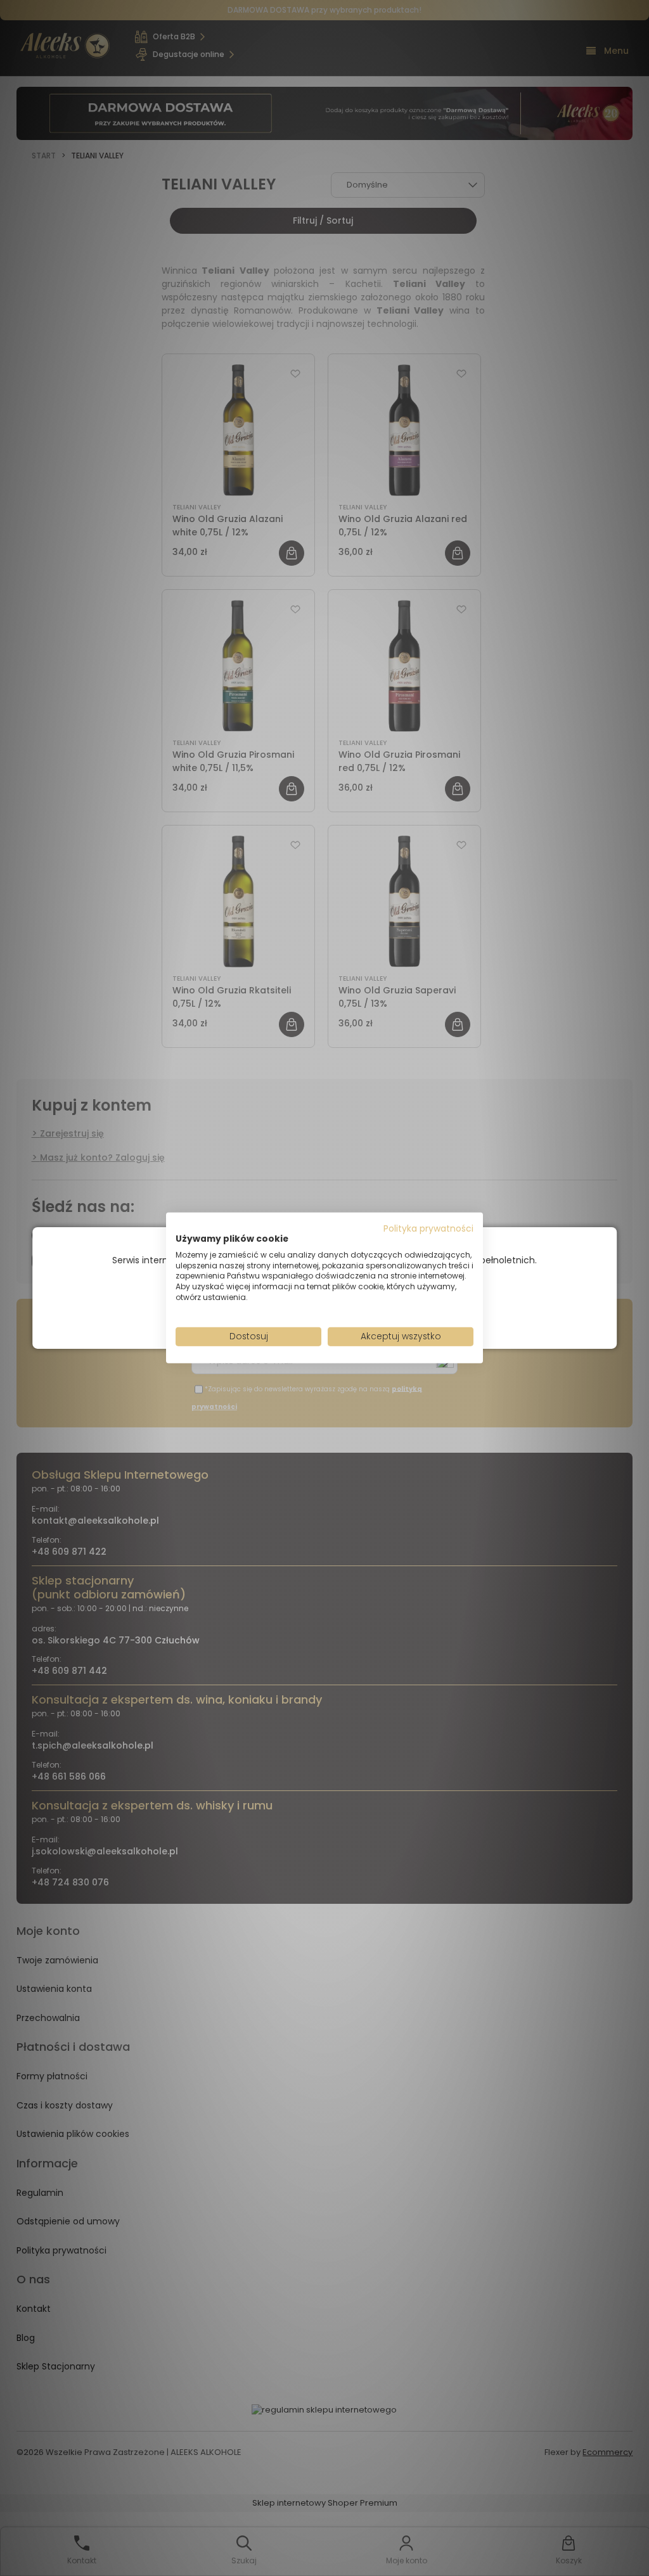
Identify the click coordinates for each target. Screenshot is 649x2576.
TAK (298, 1310)
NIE (354, 1309)
